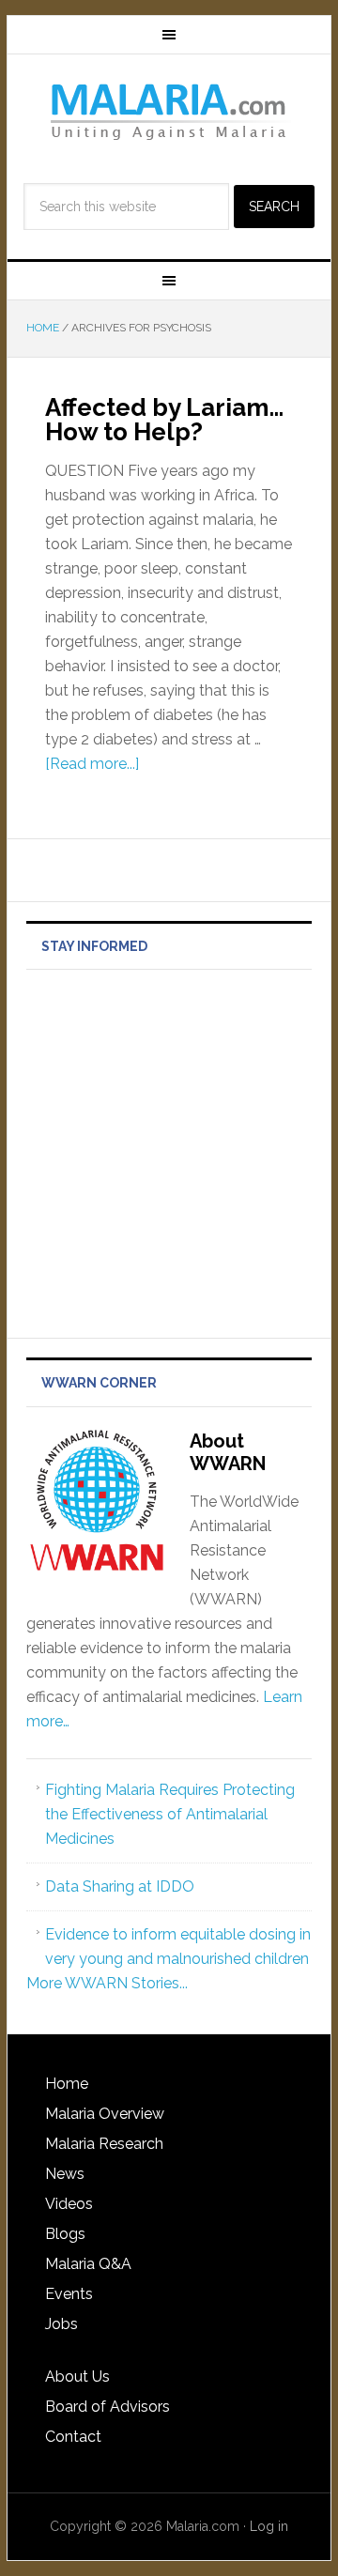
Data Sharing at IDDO (120, 1886)
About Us (77, 2377)
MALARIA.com (169, 111)
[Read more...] (92, 764)
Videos (69, 2204)
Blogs (65, 2234)
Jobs (61, 2324)
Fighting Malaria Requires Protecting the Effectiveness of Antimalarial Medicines (170, 1814)
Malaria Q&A (88, 2264)
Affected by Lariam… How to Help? (164, 420)
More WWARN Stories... (107, 1983)
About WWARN (228, 1452)
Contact (73, 2437)
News (65, 2174)
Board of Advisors (108, 2407)
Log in (269, 2526)
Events (69, 2294)
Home (67, 2084)
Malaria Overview (105, 2114)
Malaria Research (104, 2144)
